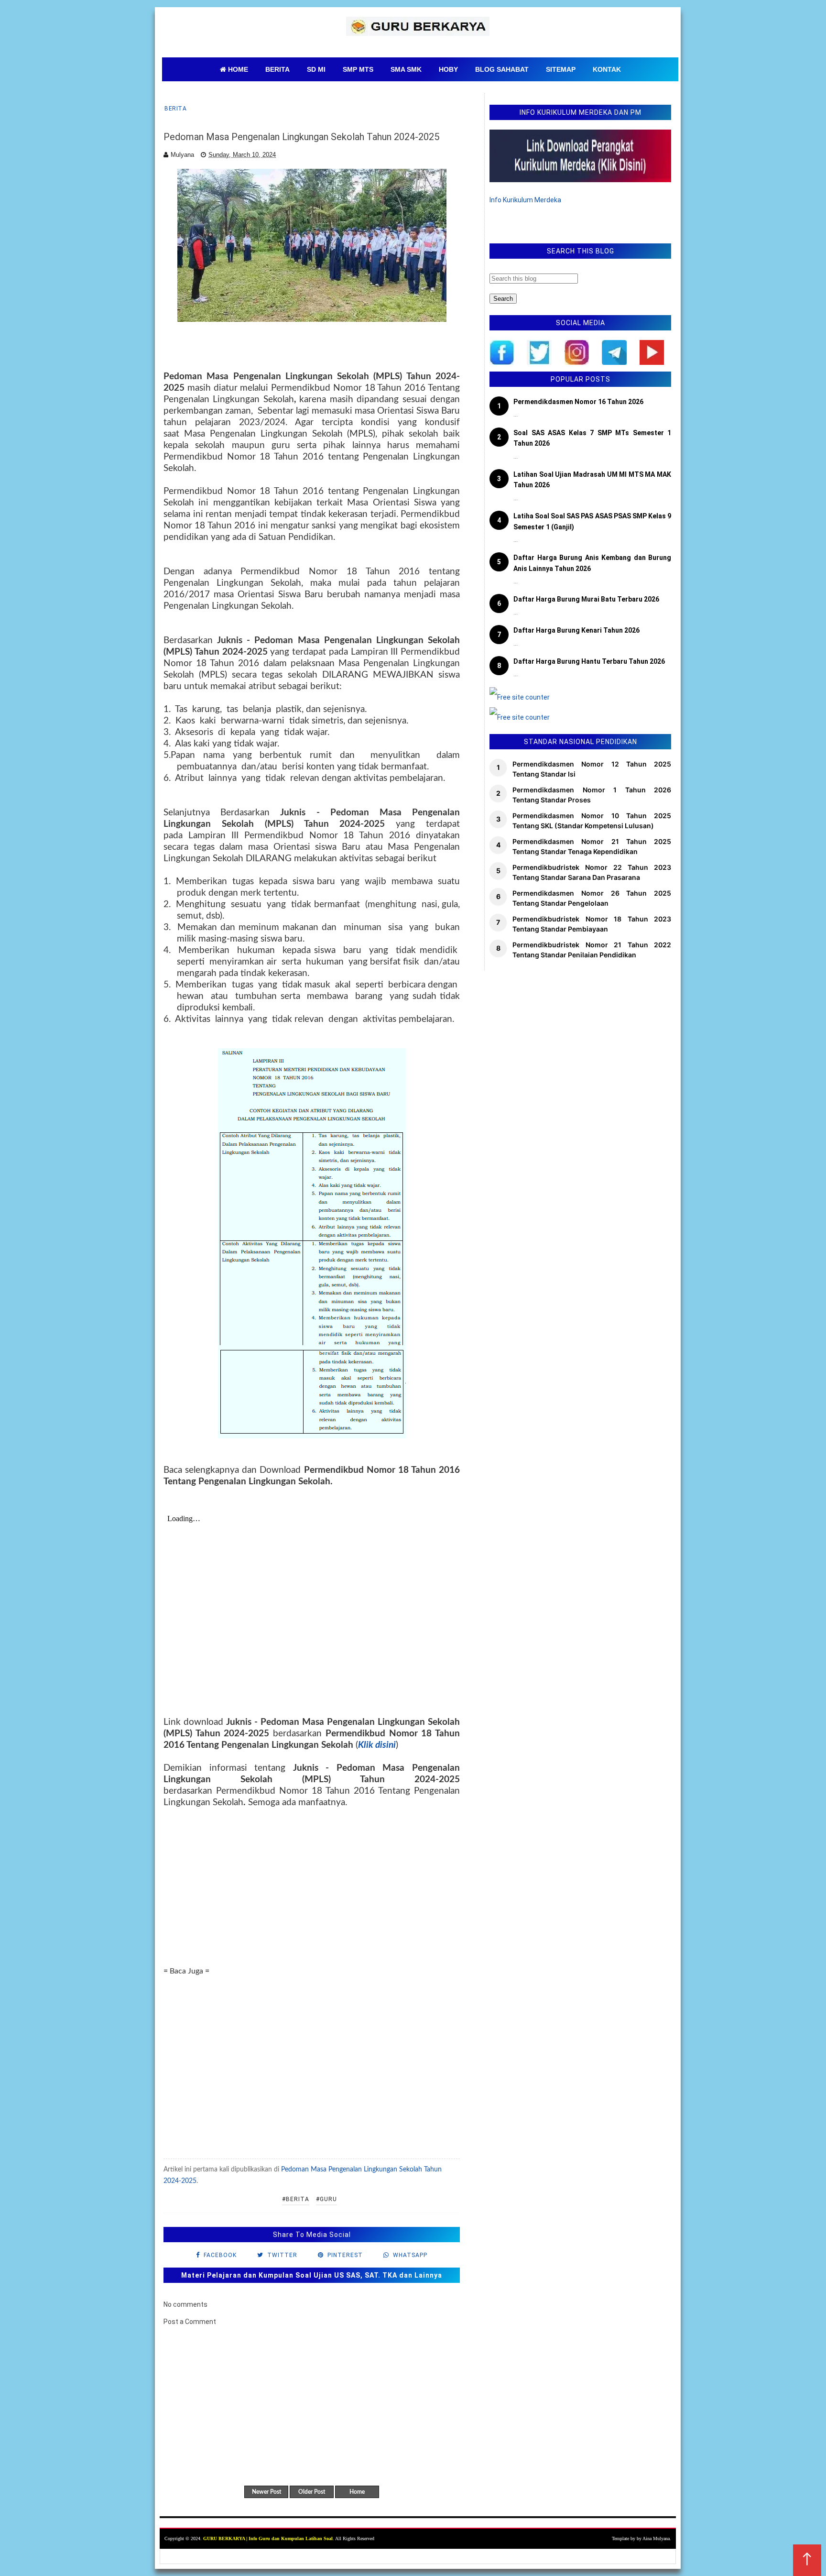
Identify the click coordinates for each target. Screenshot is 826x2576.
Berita (175, 109)
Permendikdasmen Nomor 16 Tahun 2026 (578, 402)
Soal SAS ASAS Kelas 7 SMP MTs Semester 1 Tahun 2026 (592, 438)
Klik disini (377, 1745)
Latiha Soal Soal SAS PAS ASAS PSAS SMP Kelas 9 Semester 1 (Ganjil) (592, 521)
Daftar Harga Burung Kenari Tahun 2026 (576, 630)
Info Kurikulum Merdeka (525, 200)
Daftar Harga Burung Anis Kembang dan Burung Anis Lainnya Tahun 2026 (592, 563)
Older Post (312, 2492)
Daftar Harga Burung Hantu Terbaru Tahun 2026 (589, 661)
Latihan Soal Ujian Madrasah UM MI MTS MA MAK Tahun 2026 (592, 480)
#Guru (326, 2199)
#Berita (296, 2199)
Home (357, 2492)
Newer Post (266, 2492)
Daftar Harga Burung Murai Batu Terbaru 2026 (586, 599)
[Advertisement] (312, 1887)
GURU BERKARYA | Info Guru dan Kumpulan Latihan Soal (268, 2538)
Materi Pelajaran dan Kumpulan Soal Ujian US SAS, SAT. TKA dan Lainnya (312, 2275)
